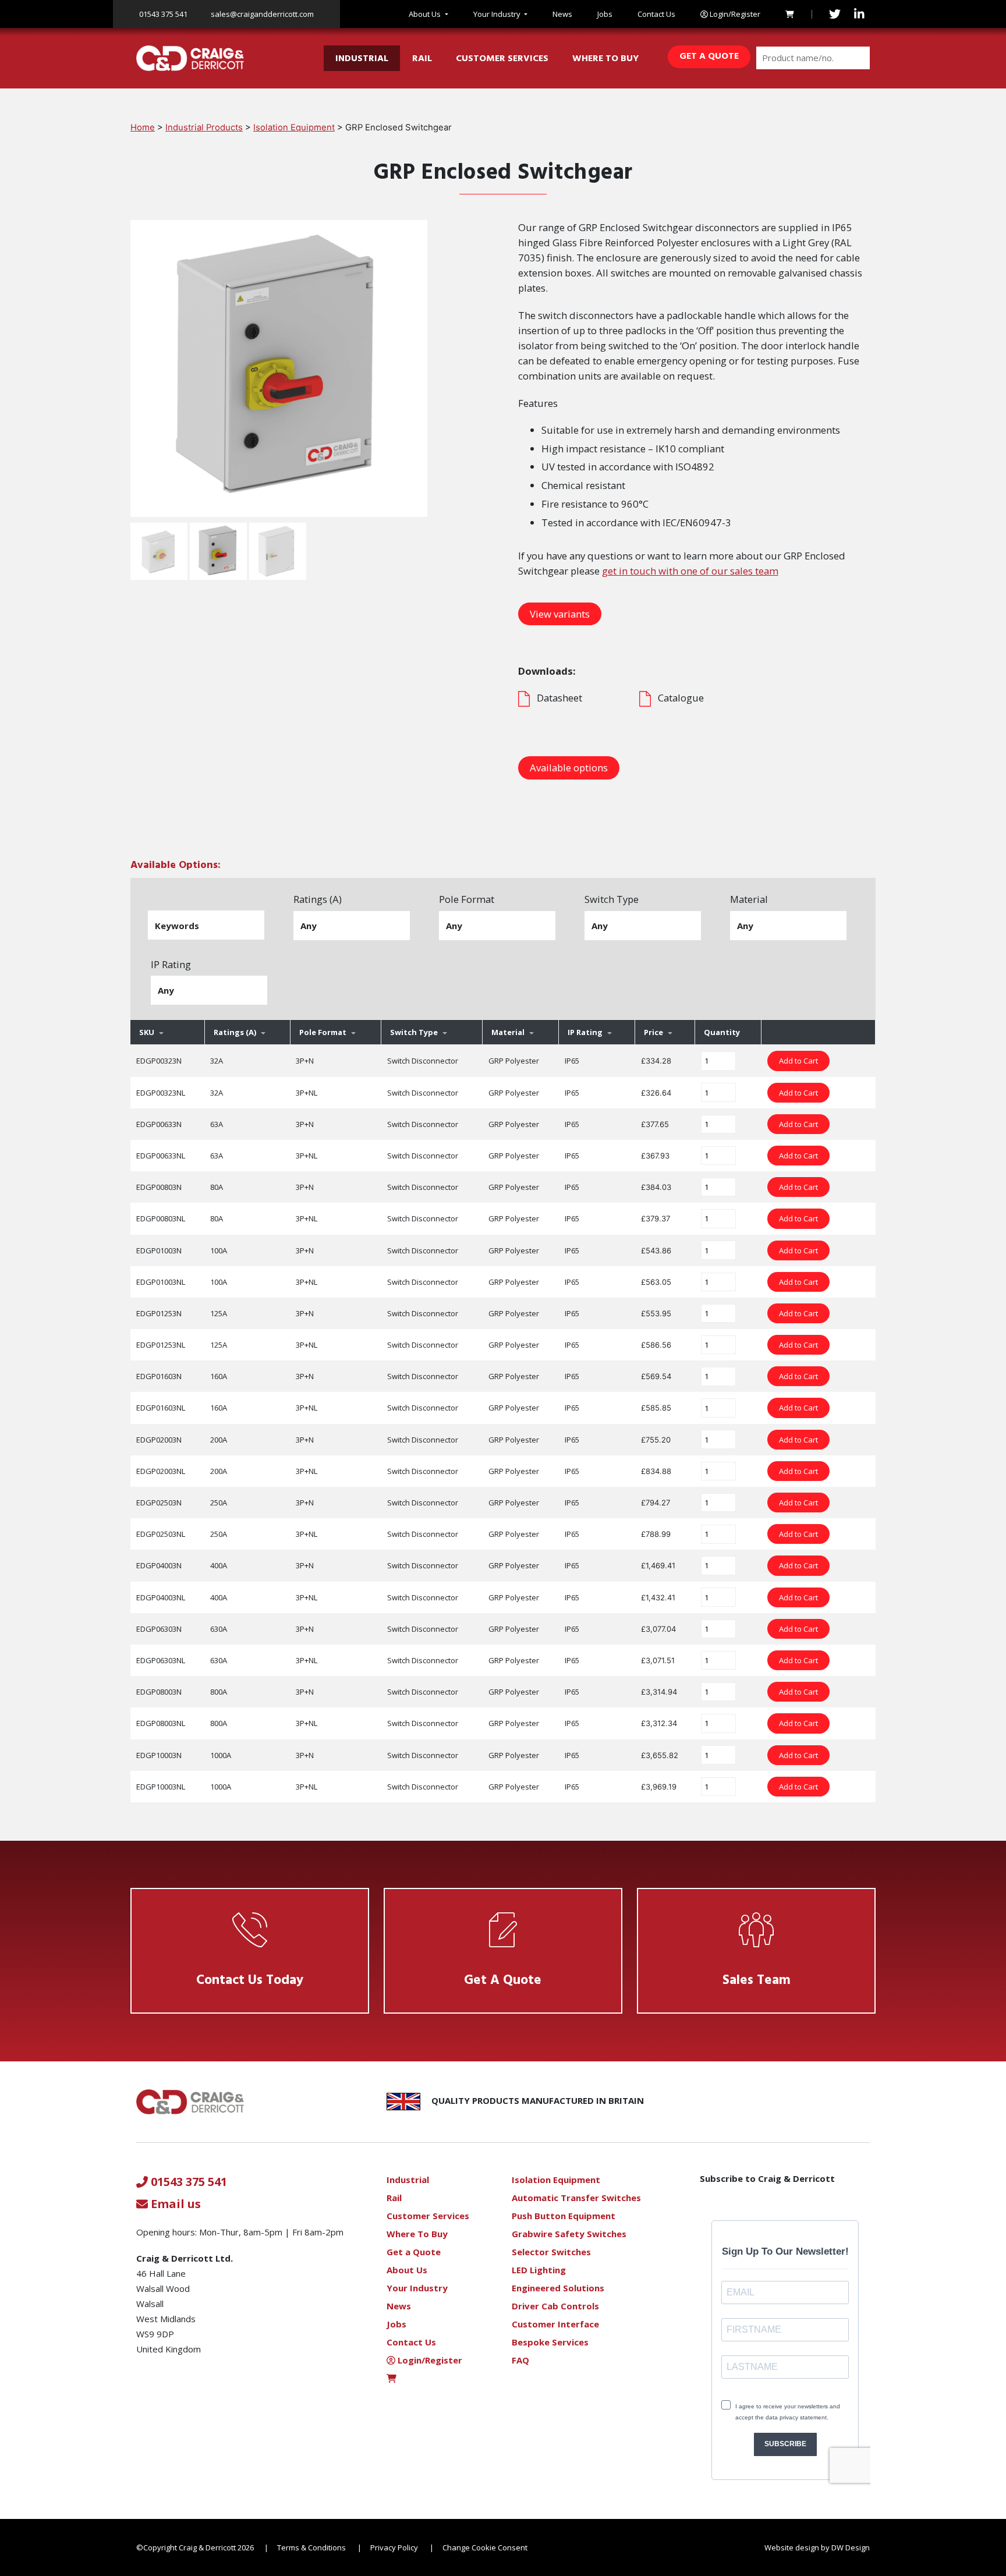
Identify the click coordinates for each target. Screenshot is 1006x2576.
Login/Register (734, 14)
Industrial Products (204, 127)
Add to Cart (798, 1061)
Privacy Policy (394, 2547)
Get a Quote (709, 56)
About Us (425, 14)
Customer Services (502, 59)
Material (749, 899)
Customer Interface (555, 2324)
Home (143, 127)
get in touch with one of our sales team (690, 571)
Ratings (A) (318, 899)
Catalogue (681, 698)
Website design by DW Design (817, 2547)
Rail (422, 59)
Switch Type (612, 899)
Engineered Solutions (558, 2288)
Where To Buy (605, 59)
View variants (560, 614)
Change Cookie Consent (485, 2547)
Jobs (605, 14)
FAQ (520, 2360)
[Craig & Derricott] (190, 58)
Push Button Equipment (564, 2216)
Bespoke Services (550, 2342)
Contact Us (656, 14)
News (562, 14)
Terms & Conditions (311, 2547)
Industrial (362, 59)
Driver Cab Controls (555, 2306)
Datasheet (559, 698)
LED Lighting (539, 2270)
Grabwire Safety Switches (569, 2234)
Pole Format (467, 899)
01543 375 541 (163, 14)
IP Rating (171, 964)
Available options (569, 768)
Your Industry (497, 14)
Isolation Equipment (294, 127)
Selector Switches (551, 2252)
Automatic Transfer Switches (576, 2198)
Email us (174, 2204)
